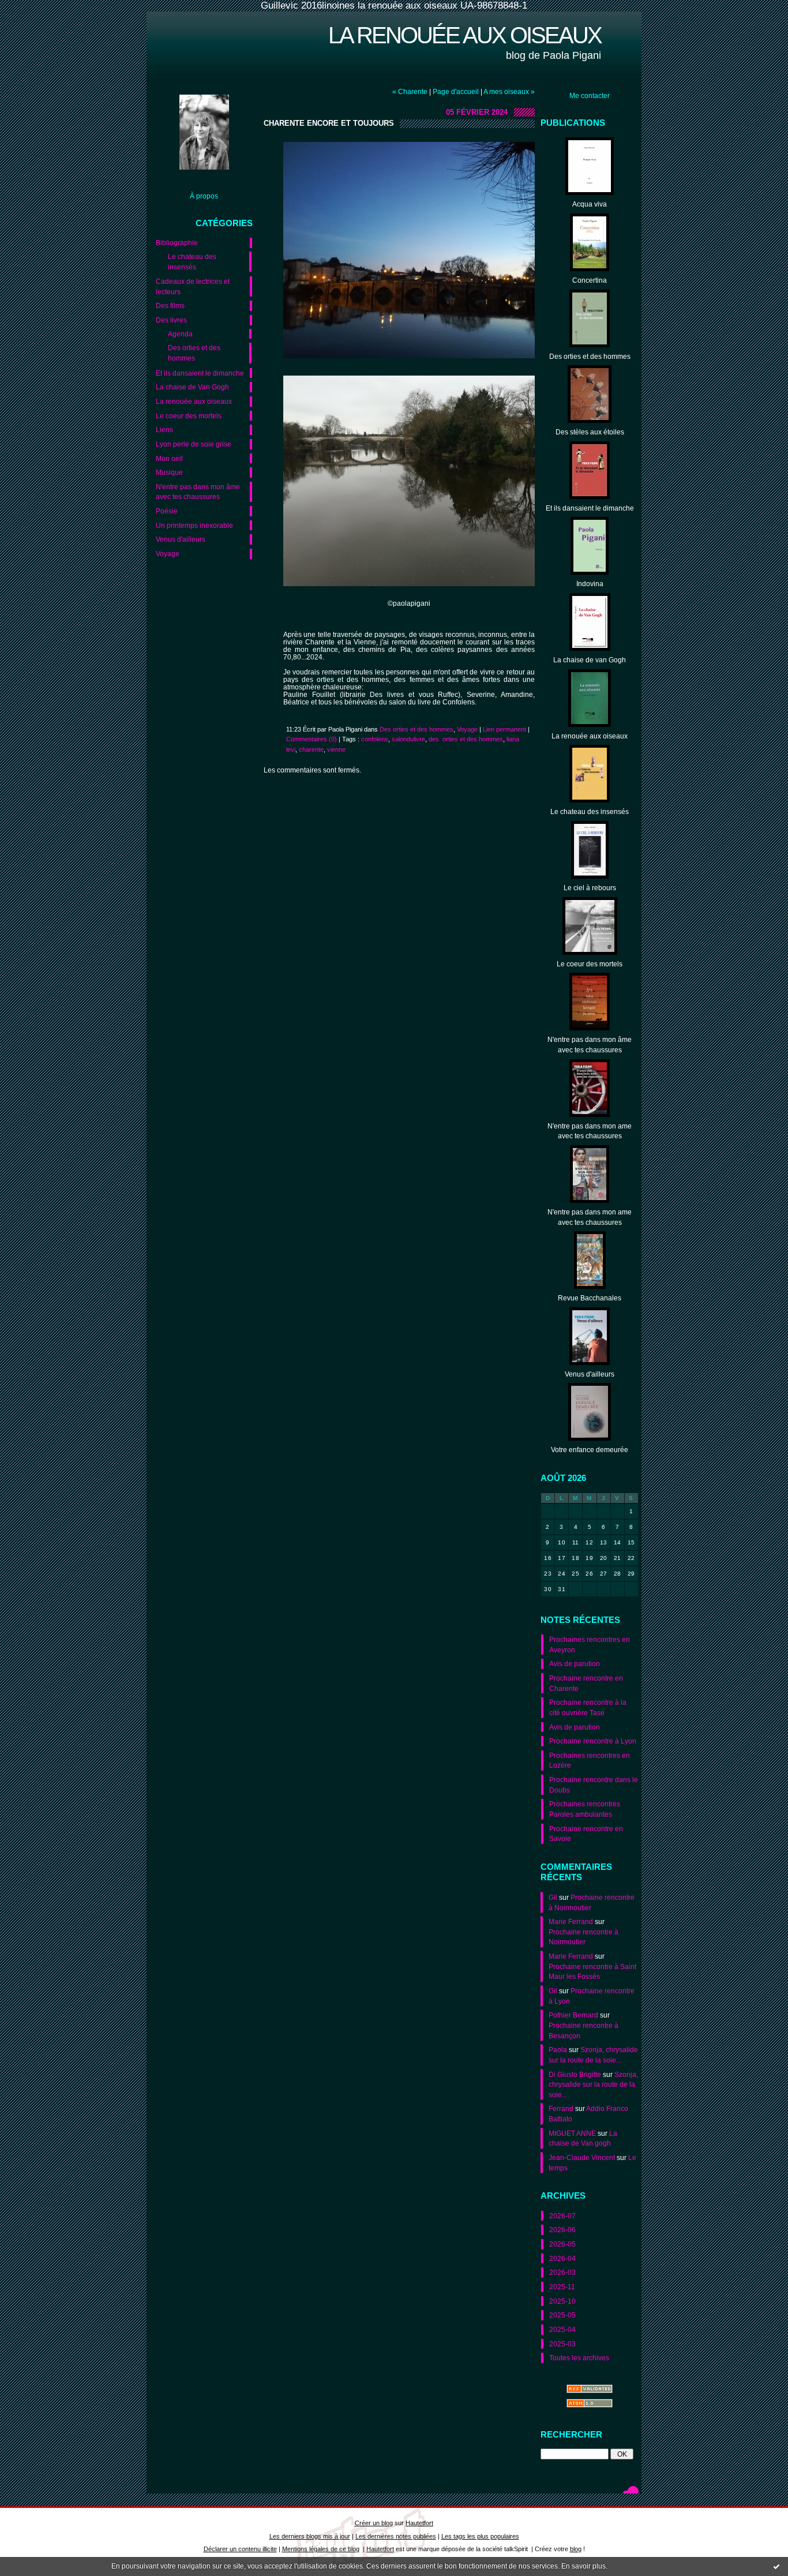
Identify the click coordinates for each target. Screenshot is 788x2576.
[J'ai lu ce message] (776, 2566)
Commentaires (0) (312, 739)
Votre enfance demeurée (590, 1450)
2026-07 (562, 2216)
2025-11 (562, 2287)
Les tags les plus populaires (480, 2536)
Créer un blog (374, 2523)
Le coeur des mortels (189, 416)
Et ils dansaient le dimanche (200, 373)
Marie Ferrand (571, 1921)
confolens (375, 739)
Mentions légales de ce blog (321, 2549)
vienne (336, 749)
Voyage (168, 554)
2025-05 (562, 2315)
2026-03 (562, 2272)
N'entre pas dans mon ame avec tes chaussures (590, 1131)
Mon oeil (169, 458)
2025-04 (562, 2329)
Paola (558, 2050)
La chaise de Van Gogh (192, 387)
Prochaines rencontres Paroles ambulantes (585, 1809)
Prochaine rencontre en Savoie (586, 1834)
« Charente (410, 91)
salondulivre (408, 739)
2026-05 (562, 2244)
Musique (169, 472)
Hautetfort (419, 2523)
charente (311, 749)
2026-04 (562, 2258)
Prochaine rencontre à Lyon (593, 1741)
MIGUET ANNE (572, 2133)
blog (576, 2549)
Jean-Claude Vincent (582, 2157)
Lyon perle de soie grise (194, 444)
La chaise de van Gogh (590, 660)
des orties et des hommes (466, 739)
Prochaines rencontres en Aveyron (590, 1645)
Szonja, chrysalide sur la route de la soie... (593, 2084)
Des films (170, 305)
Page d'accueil (456, 91)
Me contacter (590, 95)
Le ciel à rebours (590, 888)
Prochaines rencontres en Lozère (590, 1761)
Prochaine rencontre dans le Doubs (594, 1785)
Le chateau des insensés (192, 262)
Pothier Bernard (573, 2015)
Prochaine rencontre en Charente (586, 1683)
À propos (204, 196)
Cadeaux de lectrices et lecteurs (193, 286)
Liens (164, 430)
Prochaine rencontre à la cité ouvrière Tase (588, 1707)
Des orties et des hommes (194, 353)
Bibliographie (177, 243)
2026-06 (562, 2230)
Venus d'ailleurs (181, 539)
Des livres (171, 320)
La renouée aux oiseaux (465, 35)
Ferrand (561, 2108)
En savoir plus (584, 2566)
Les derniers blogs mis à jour (310, 2536)
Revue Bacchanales (590, 1298)
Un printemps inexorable (194, 525)
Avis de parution (575, 1664)
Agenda (180, 334)
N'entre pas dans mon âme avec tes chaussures (198, 492)
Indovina (590, 584)
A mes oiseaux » (509, 91)
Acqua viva (590, 204)
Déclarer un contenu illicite (240, 2549)
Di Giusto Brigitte (575, 2074)
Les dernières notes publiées (396, 2536)
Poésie (167, 511)
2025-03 (562, 2344)
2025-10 (562, 2301)
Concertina (590, 280)
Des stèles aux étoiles (590, 432)
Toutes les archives (579, 2358)
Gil (553, 1897)
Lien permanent (504, 729)
